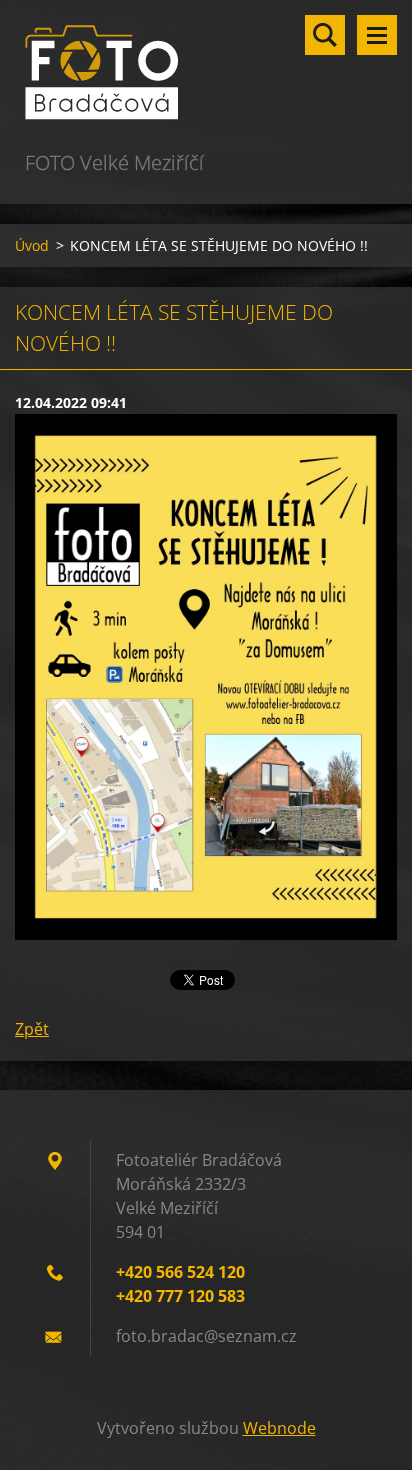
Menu (377, 35)
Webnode (279, 1428)
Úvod (32, 245)
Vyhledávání (325, 35)
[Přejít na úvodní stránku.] (206, 73)
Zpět (32, 1029)
